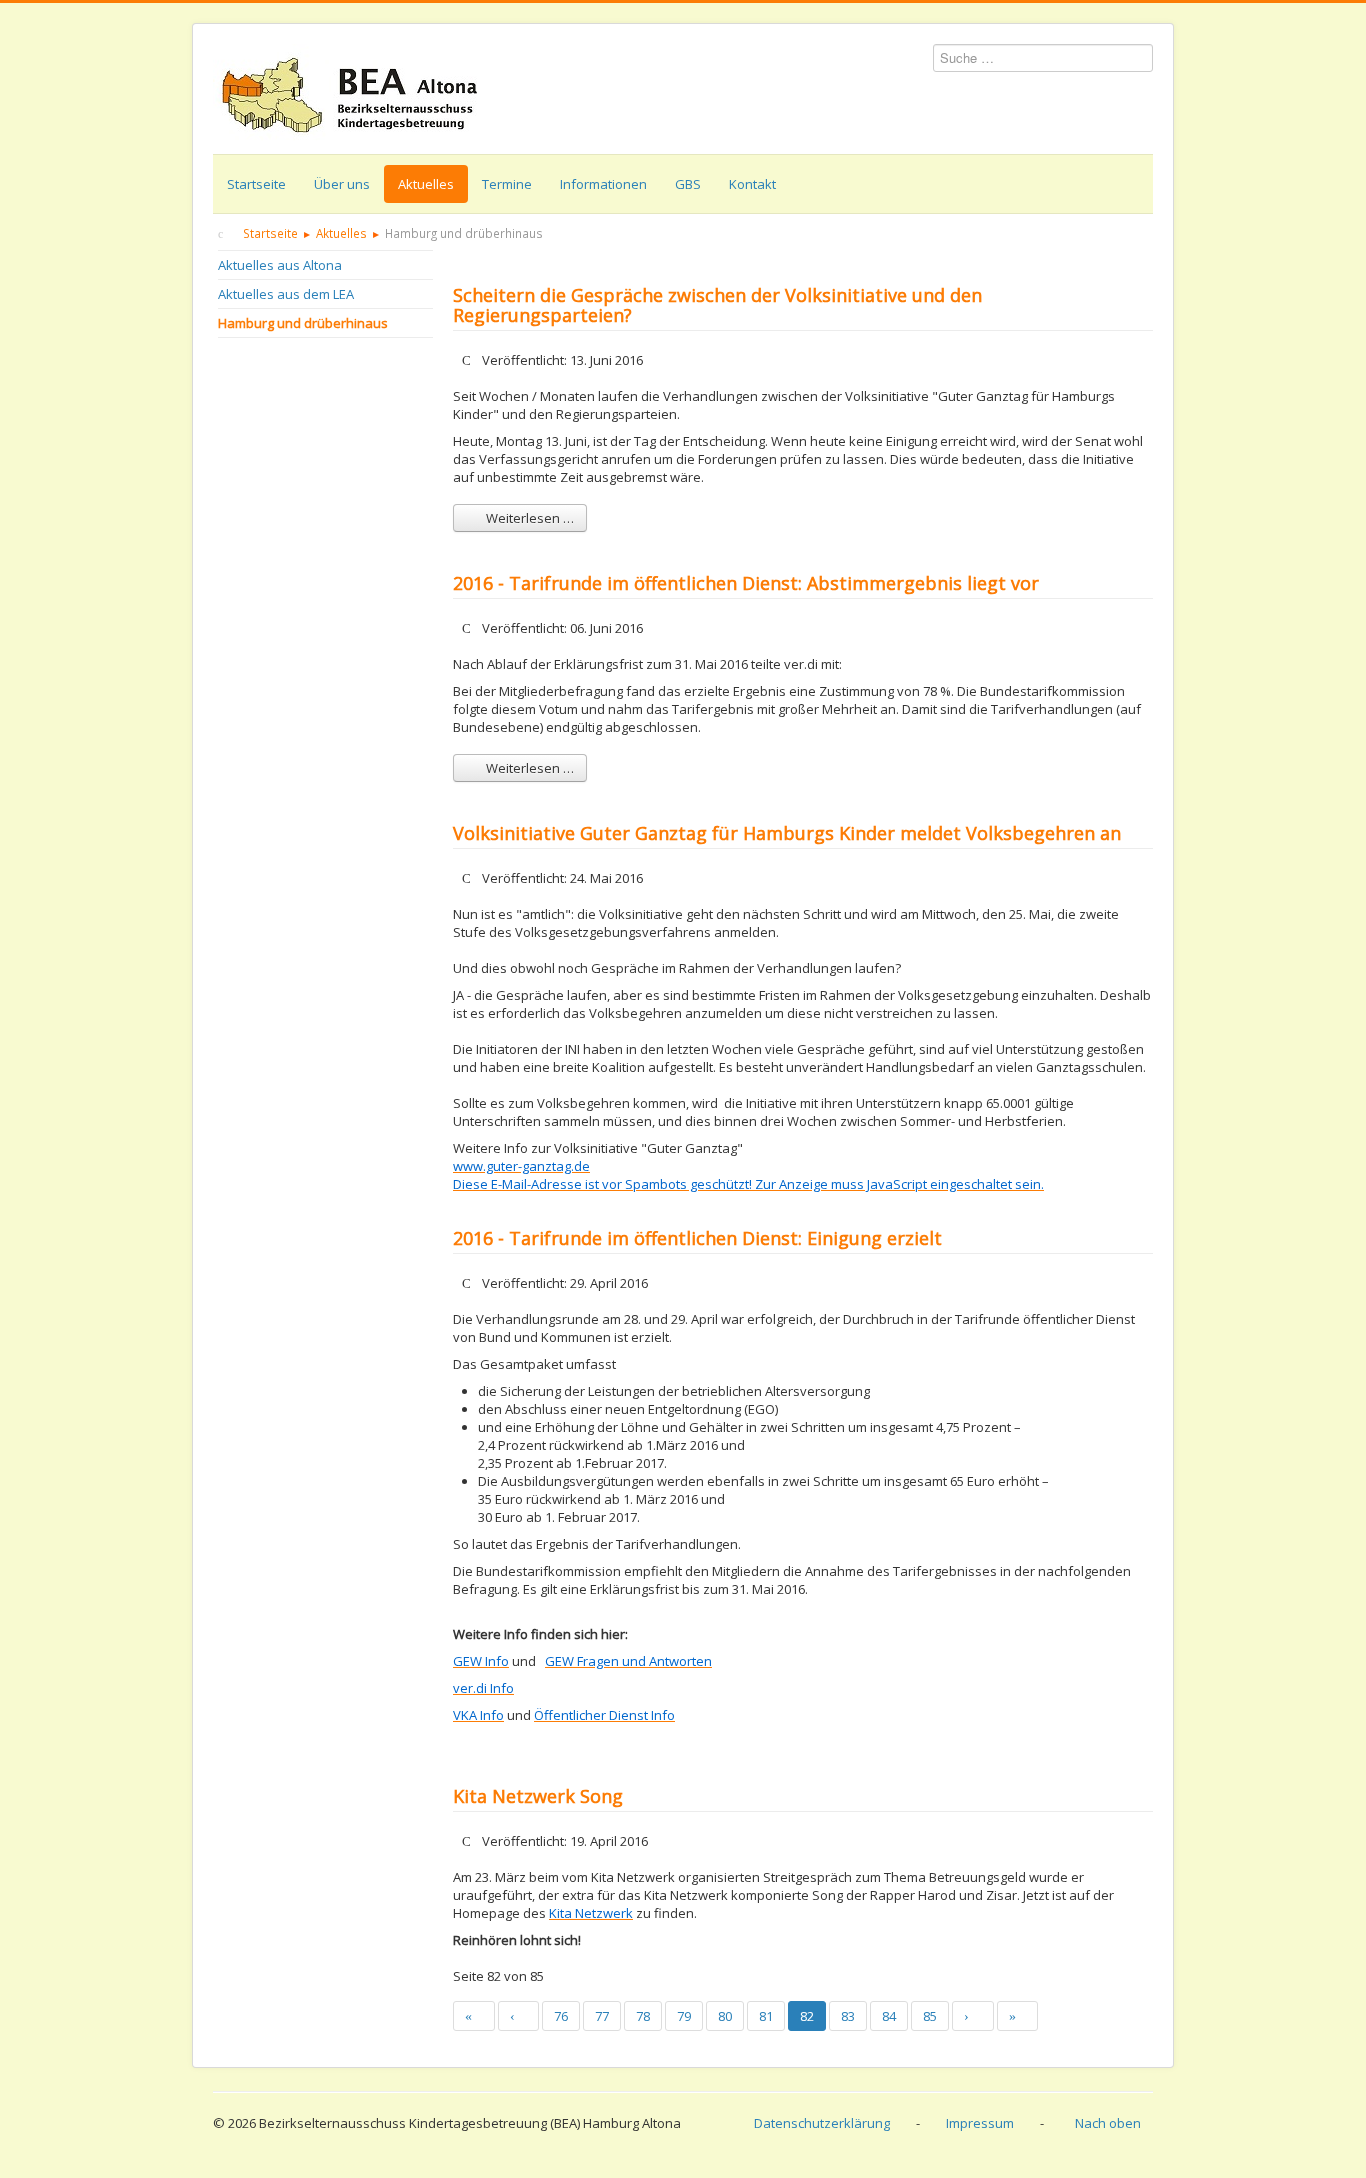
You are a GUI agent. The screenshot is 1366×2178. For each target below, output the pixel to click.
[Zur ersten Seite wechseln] (474, 2016)
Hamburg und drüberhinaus (303, 323)
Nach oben (1108, 2123)
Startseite (256, 184)
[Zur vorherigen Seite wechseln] (519, 2016)
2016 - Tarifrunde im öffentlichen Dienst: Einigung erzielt (697, 1238)
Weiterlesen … (528, 518)
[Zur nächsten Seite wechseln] (973, 2016)
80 (725, 2016)
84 (889, 2016)
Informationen (603, 184)
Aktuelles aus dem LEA (286, 294)
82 (807, 2016)
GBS (688, 184)
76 (561, 2016)
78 (643, 2016)
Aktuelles (426, 184)
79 (684, 2016)
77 (602, 2016)
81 (766, 2016)
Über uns (342, 184)
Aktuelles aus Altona (280, 265)
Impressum (980, 2123)
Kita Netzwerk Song (538, 1796)
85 (930, 2016)
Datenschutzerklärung (822, 2123)
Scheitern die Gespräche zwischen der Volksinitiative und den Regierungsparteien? (717, 305)
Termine (507, 184)
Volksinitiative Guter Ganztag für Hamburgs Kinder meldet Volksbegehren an (787, 833)
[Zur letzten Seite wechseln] (1018, 2016)
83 (848, 2016)
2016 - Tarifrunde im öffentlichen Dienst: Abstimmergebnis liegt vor (746, 583)
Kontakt (752, 184)
